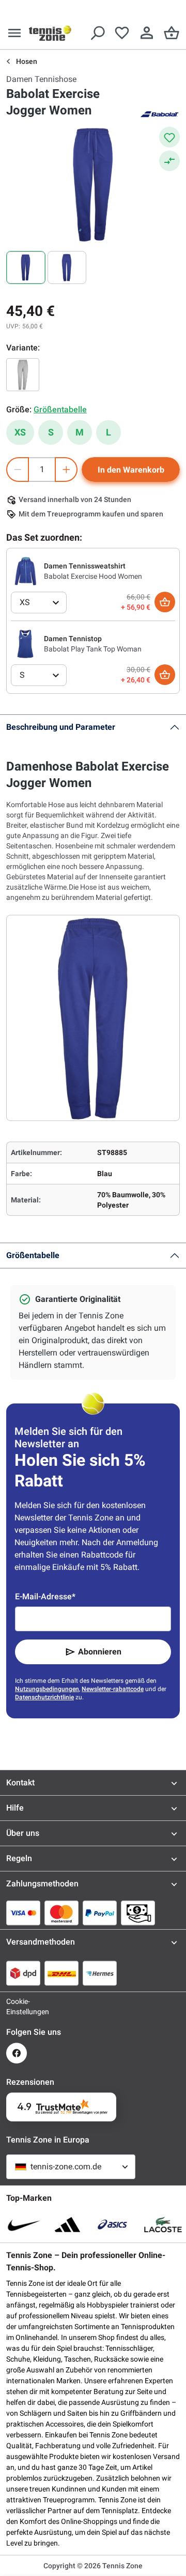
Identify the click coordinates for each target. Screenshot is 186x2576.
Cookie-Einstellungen (17, 2006)
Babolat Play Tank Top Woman (93, 649)
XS (20, 432)
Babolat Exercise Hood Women (93, 576)
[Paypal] (100, 1913)
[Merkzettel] (122, 33)
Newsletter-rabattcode (113, 1689)
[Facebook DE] (17, 2053)
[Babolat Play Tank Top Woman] (25, 643)
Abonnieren (100, 1652)
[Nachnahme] (138, 1913)
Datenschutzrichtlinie (44, 1697)
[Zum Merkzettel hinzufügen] (169, 137)
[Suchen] (97, 33)
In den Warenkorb (131, 470)
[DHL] (61, 1973)
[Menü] (14, 33)
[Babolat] (159, 113)
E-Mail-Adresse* (45, 1596)
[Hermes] (100, 1973)
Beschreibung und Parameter (61, 727)
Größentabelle (33, 1255)
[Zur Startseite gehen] (50, 33)
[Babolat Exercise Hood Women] (25, 571)
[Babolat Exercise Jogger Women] (23, 375)
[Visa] (23, 1913)
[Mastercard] (61, 1913)
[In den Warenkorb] (165, 602)
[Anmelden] (147, 33)
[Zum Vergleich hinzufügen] (169, 161)
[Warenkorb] (172, 33)
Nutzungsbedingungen (47, 1689)
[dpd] (23, 1973)
